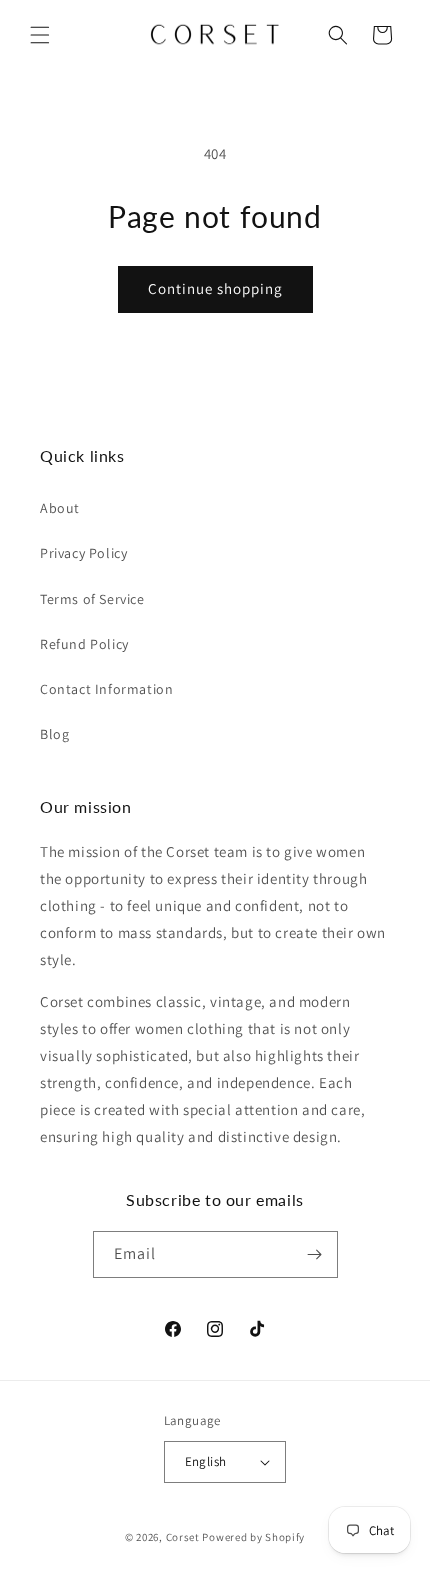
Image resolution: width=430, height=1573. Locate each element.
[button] (40, 35)
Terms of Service (92, 599)
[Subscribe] (315, 1254)
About (60, 508)
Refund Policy (84, 644)
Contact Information (106, 689)
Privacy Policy (83, 553)
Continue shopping (215, 288)
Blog (54, 734)
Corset (183, 1537)
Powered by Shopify (253, 1537)
